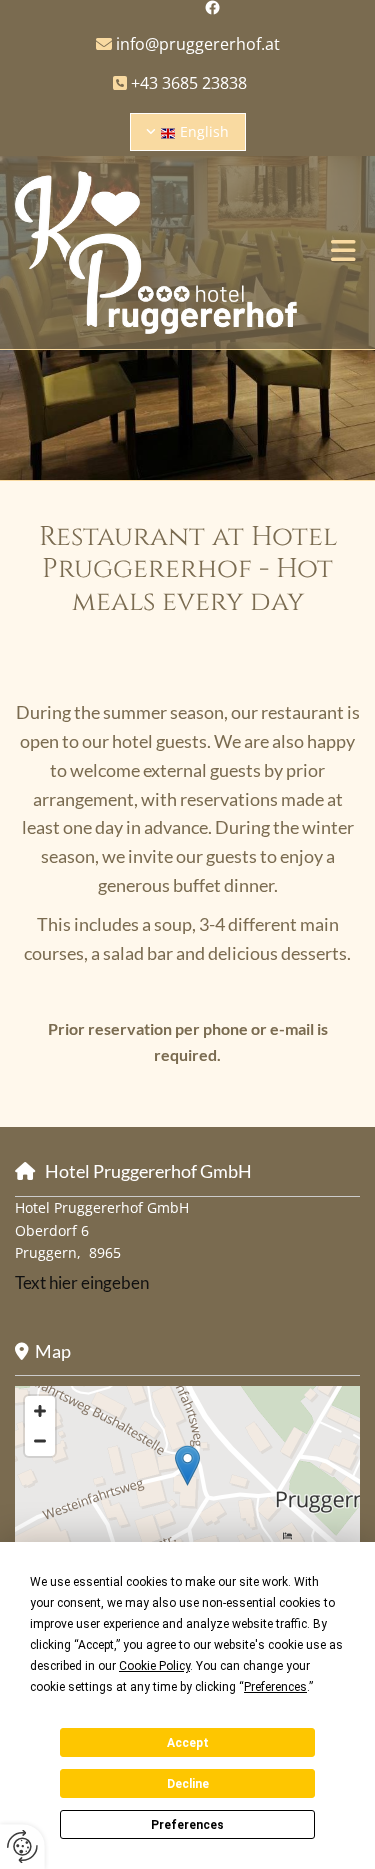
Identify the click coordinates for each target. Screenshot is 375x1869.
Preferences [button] (275, 1687)
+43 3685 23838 (189, 83)
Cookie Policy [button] (154, 1666)
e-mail (292, 1028)
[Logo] (156, 252)
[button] (343, 253)
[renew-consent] (22, 1846)
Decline (188, 1784)
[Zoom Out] (40, 1441)
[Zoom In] (40, 1411)
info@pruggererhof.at (188, 44)
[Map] (187, 1486)
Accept (188, 1743)
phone (225, 1028)
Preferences (187, 1825)
